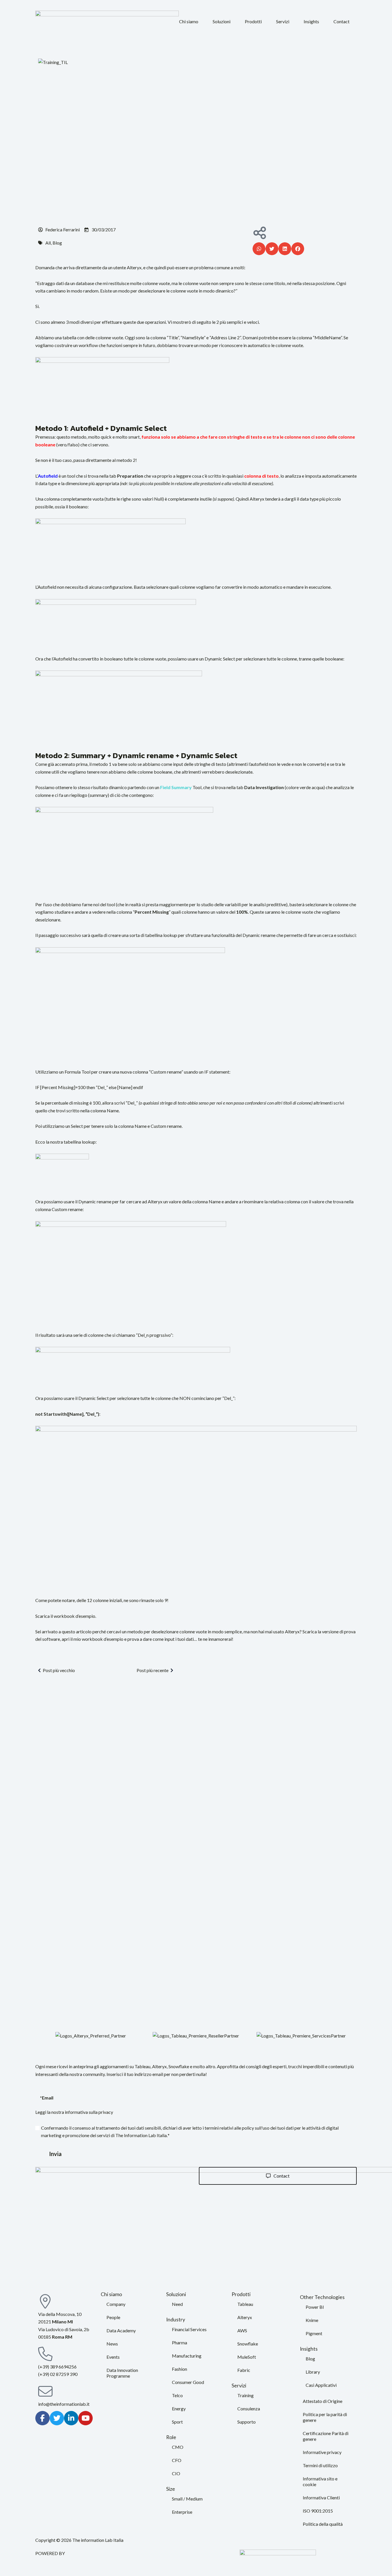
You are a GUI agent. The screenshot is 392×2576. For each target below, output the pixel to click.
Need (177, 2304)
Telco (177, 2395)
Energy (179, 2409)
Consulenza (249, 2409)
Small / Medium (187, 2499)
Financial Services (189, 2329)
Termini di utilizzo (320, 2465)
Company (116, 2304)
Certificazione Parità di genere (326, 2436)
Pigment (314, 2333)
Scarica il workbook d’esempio (65, 1616)
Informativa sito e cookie (320, 2481)
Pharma (179, 2342)
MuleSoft (247, 2357)
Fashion (179, 2369)
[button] (189, 22)
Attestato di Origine (323, 2401)
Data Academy (121, 2330)
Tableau (245, 2304)
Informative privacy (322, 2452)
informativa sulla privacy (89, 2112)
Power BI (315, 2307)
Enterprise (182, 2512)
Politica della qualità (323, 2524)
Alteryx (245, 2317)
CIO (176, 2473)
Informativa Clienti (321, 2497)
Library (313, 2372)
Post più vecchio (59, 1670)
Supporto (247, 2422)
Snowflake (248, 2344)
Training (246, 2395)
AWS (242, 2330)
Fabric (244, 2370)
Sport (177, 2422)
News (112, 2344)
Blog (310, 2359)
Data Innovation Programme (122, 2373)
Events (113, 2357)
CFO (177, 2460)
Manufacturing (187, 2356)
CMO (178, 2447)
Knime (312, 2320)
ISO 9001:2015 (318, 2511)
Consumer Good (188, 2382)
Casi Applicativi (321, 2385)
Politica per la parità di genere (325, 2417)
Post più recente (153, 1670)
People (113, 2317)
